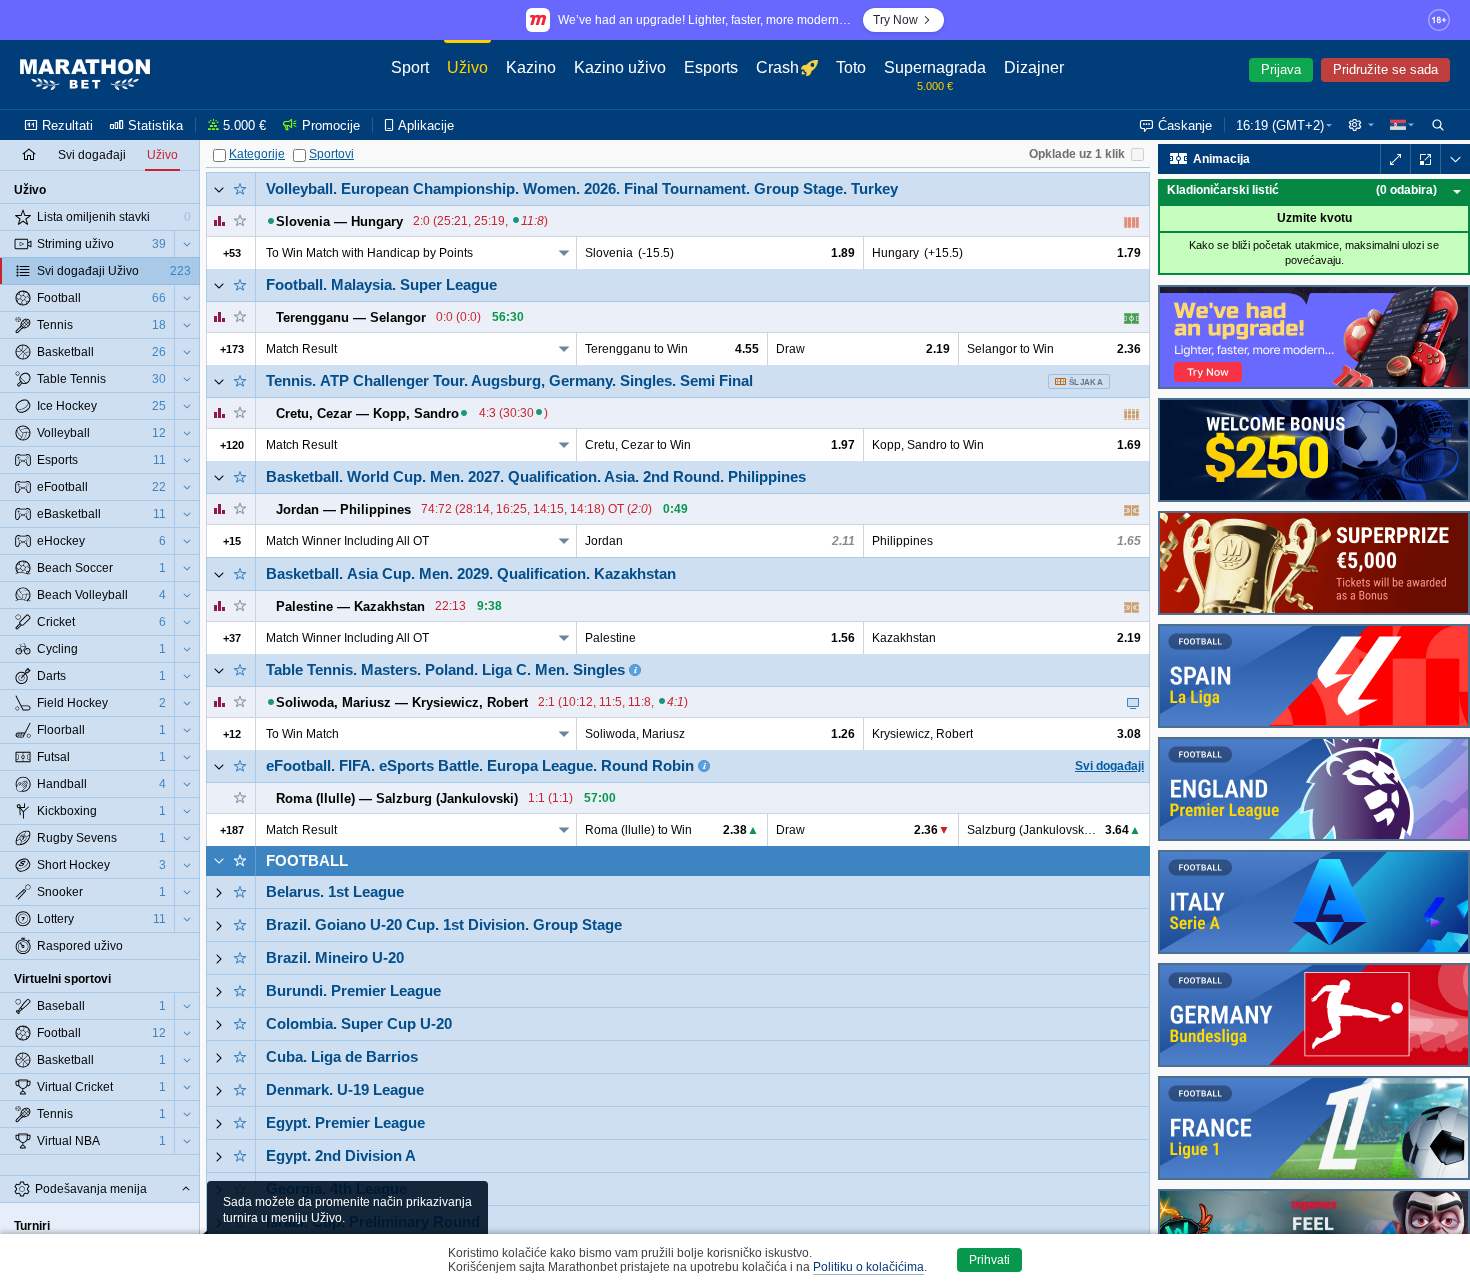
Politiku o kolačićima (868, 1267)
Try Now (895, 20)
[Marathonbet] (85, 75)
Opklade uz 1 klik (1077, 154)
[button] (1361, 125)
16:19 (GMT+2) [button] (1280, 125)
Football (307, 860)
